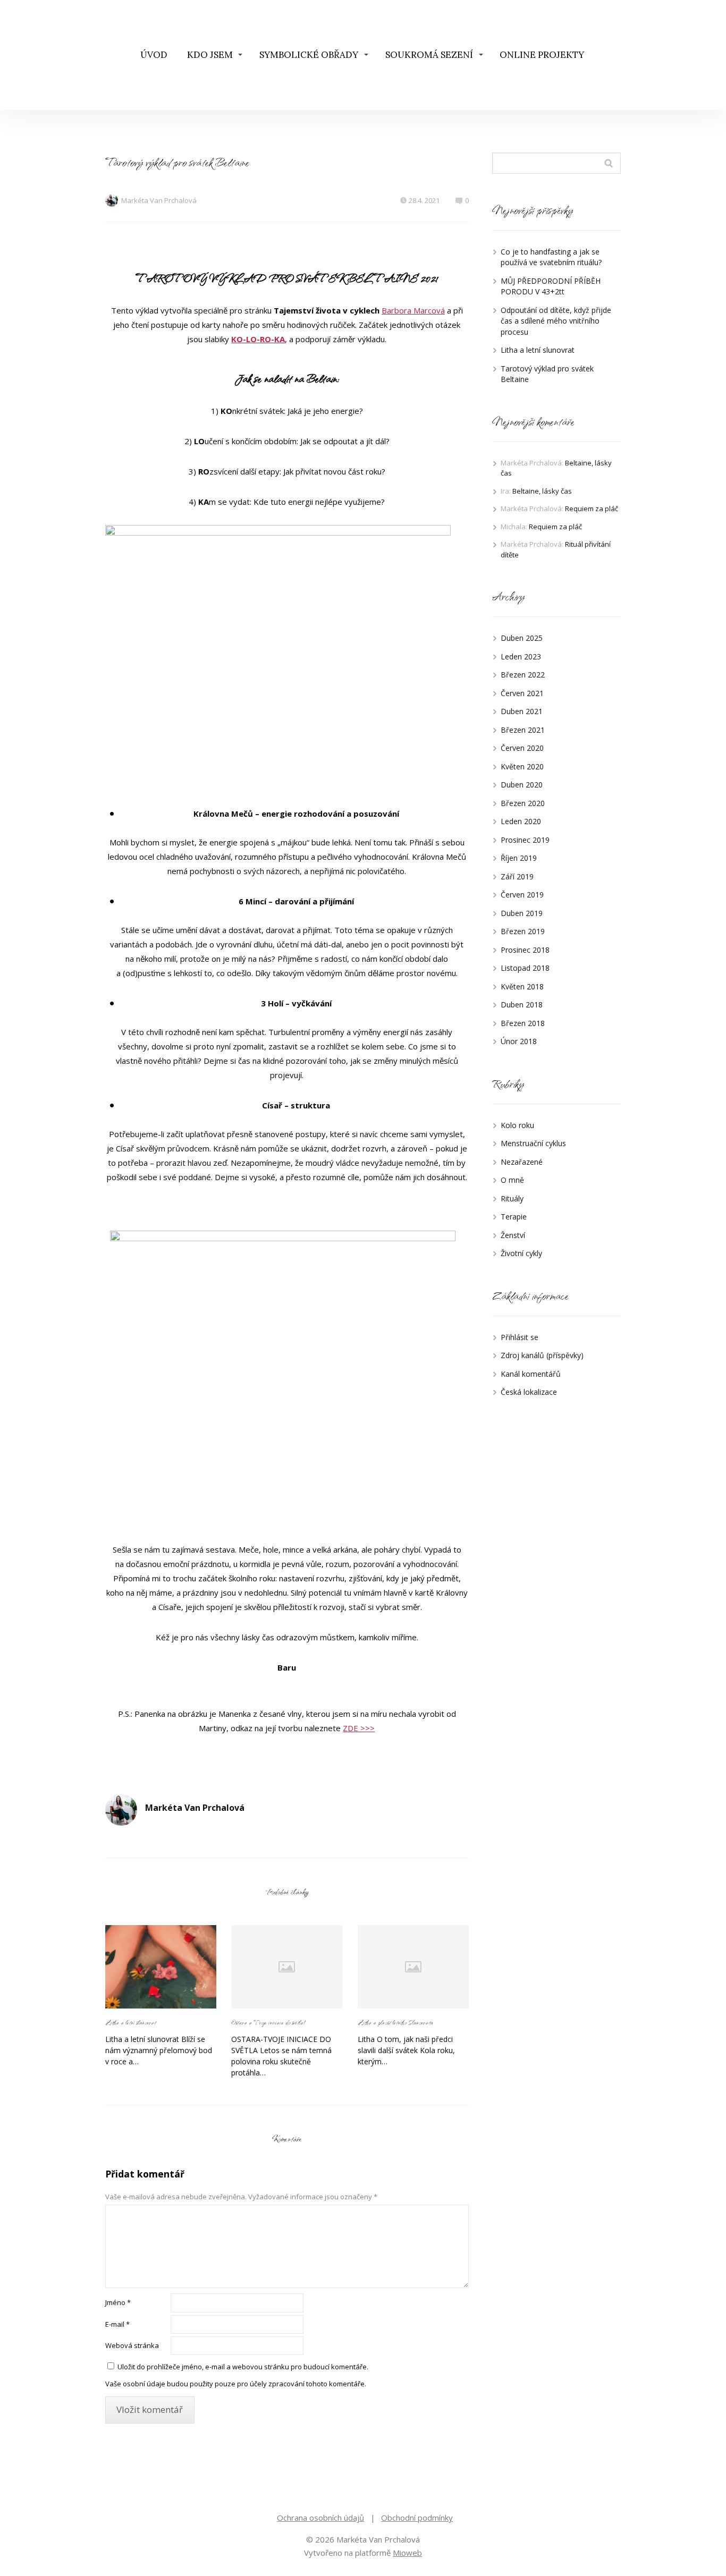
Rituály (512, 1198)
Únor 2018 (519, 1041)
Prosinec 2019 (525, 840)
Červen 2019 (522, 895)
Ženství (513, 1235)
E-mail (117, 2324)
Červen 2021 (522, 693)
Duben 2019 (522, 913)
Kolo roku (517, 1125)
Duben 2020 (522, 785)
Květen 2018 (522, 986)
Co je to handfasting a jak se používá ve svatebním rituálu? (551, 257)
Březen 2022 (523, 675)
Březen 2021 (523, 730)
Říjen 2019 (519, 858)
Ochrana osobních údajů (320, 2518)
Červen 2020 (522, 748)
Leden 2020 (521, 821)
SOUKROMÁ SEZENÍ (429, 55)
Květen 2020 (522, 766)
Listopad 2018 (525, 968)
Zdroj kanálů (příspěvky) (542, 1355)
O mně (512, 1180)
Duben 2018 (522, 1005)
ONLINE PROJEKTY (542, 55)
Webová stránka (132, 2345)
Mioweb (407, 2553)
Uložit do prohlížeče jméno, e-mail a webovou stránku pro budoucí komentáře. (243, 2367)
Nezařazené (522, 1162)
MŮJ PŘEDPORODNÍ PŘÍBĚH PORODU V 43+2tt (551, 286)
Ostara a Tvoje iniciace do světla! (269, 2022)
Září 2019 (517, 876)
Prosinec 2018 (525, 950)
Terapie (514, 1217)
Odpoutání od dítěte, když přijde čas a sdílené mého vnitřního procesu (556, 321)
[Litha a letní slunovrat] (161, 1967)
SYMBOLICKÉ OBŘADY (309, 55)
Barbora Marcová (413, 310)
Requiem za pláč (592, 509)
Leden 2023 (521, 656)
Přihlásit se (520, 1337)
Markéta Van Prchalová (159, 200)
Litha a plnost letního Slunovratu (395, 2022)
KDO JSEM (210, 55)
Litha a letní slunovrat (130, 2022)
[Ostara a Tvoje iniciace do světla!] (287, 1967)
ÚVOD (154, 55)
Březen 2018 (523, 1023)
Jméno (118, 2302)
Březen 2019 (523, 931)
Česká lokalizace (529, 1392)
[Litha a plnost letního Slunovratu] (413, 1967)
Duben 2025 (522, 638)
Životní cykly (521, 1253)
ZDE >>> (359, 1728)
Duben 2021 (522, 711)
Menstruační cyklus (533, 1143)
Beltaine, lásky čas (542, 491)
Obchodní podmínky (417, 2518)
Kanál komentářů (531, 1374)
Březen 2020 (523, 803)
